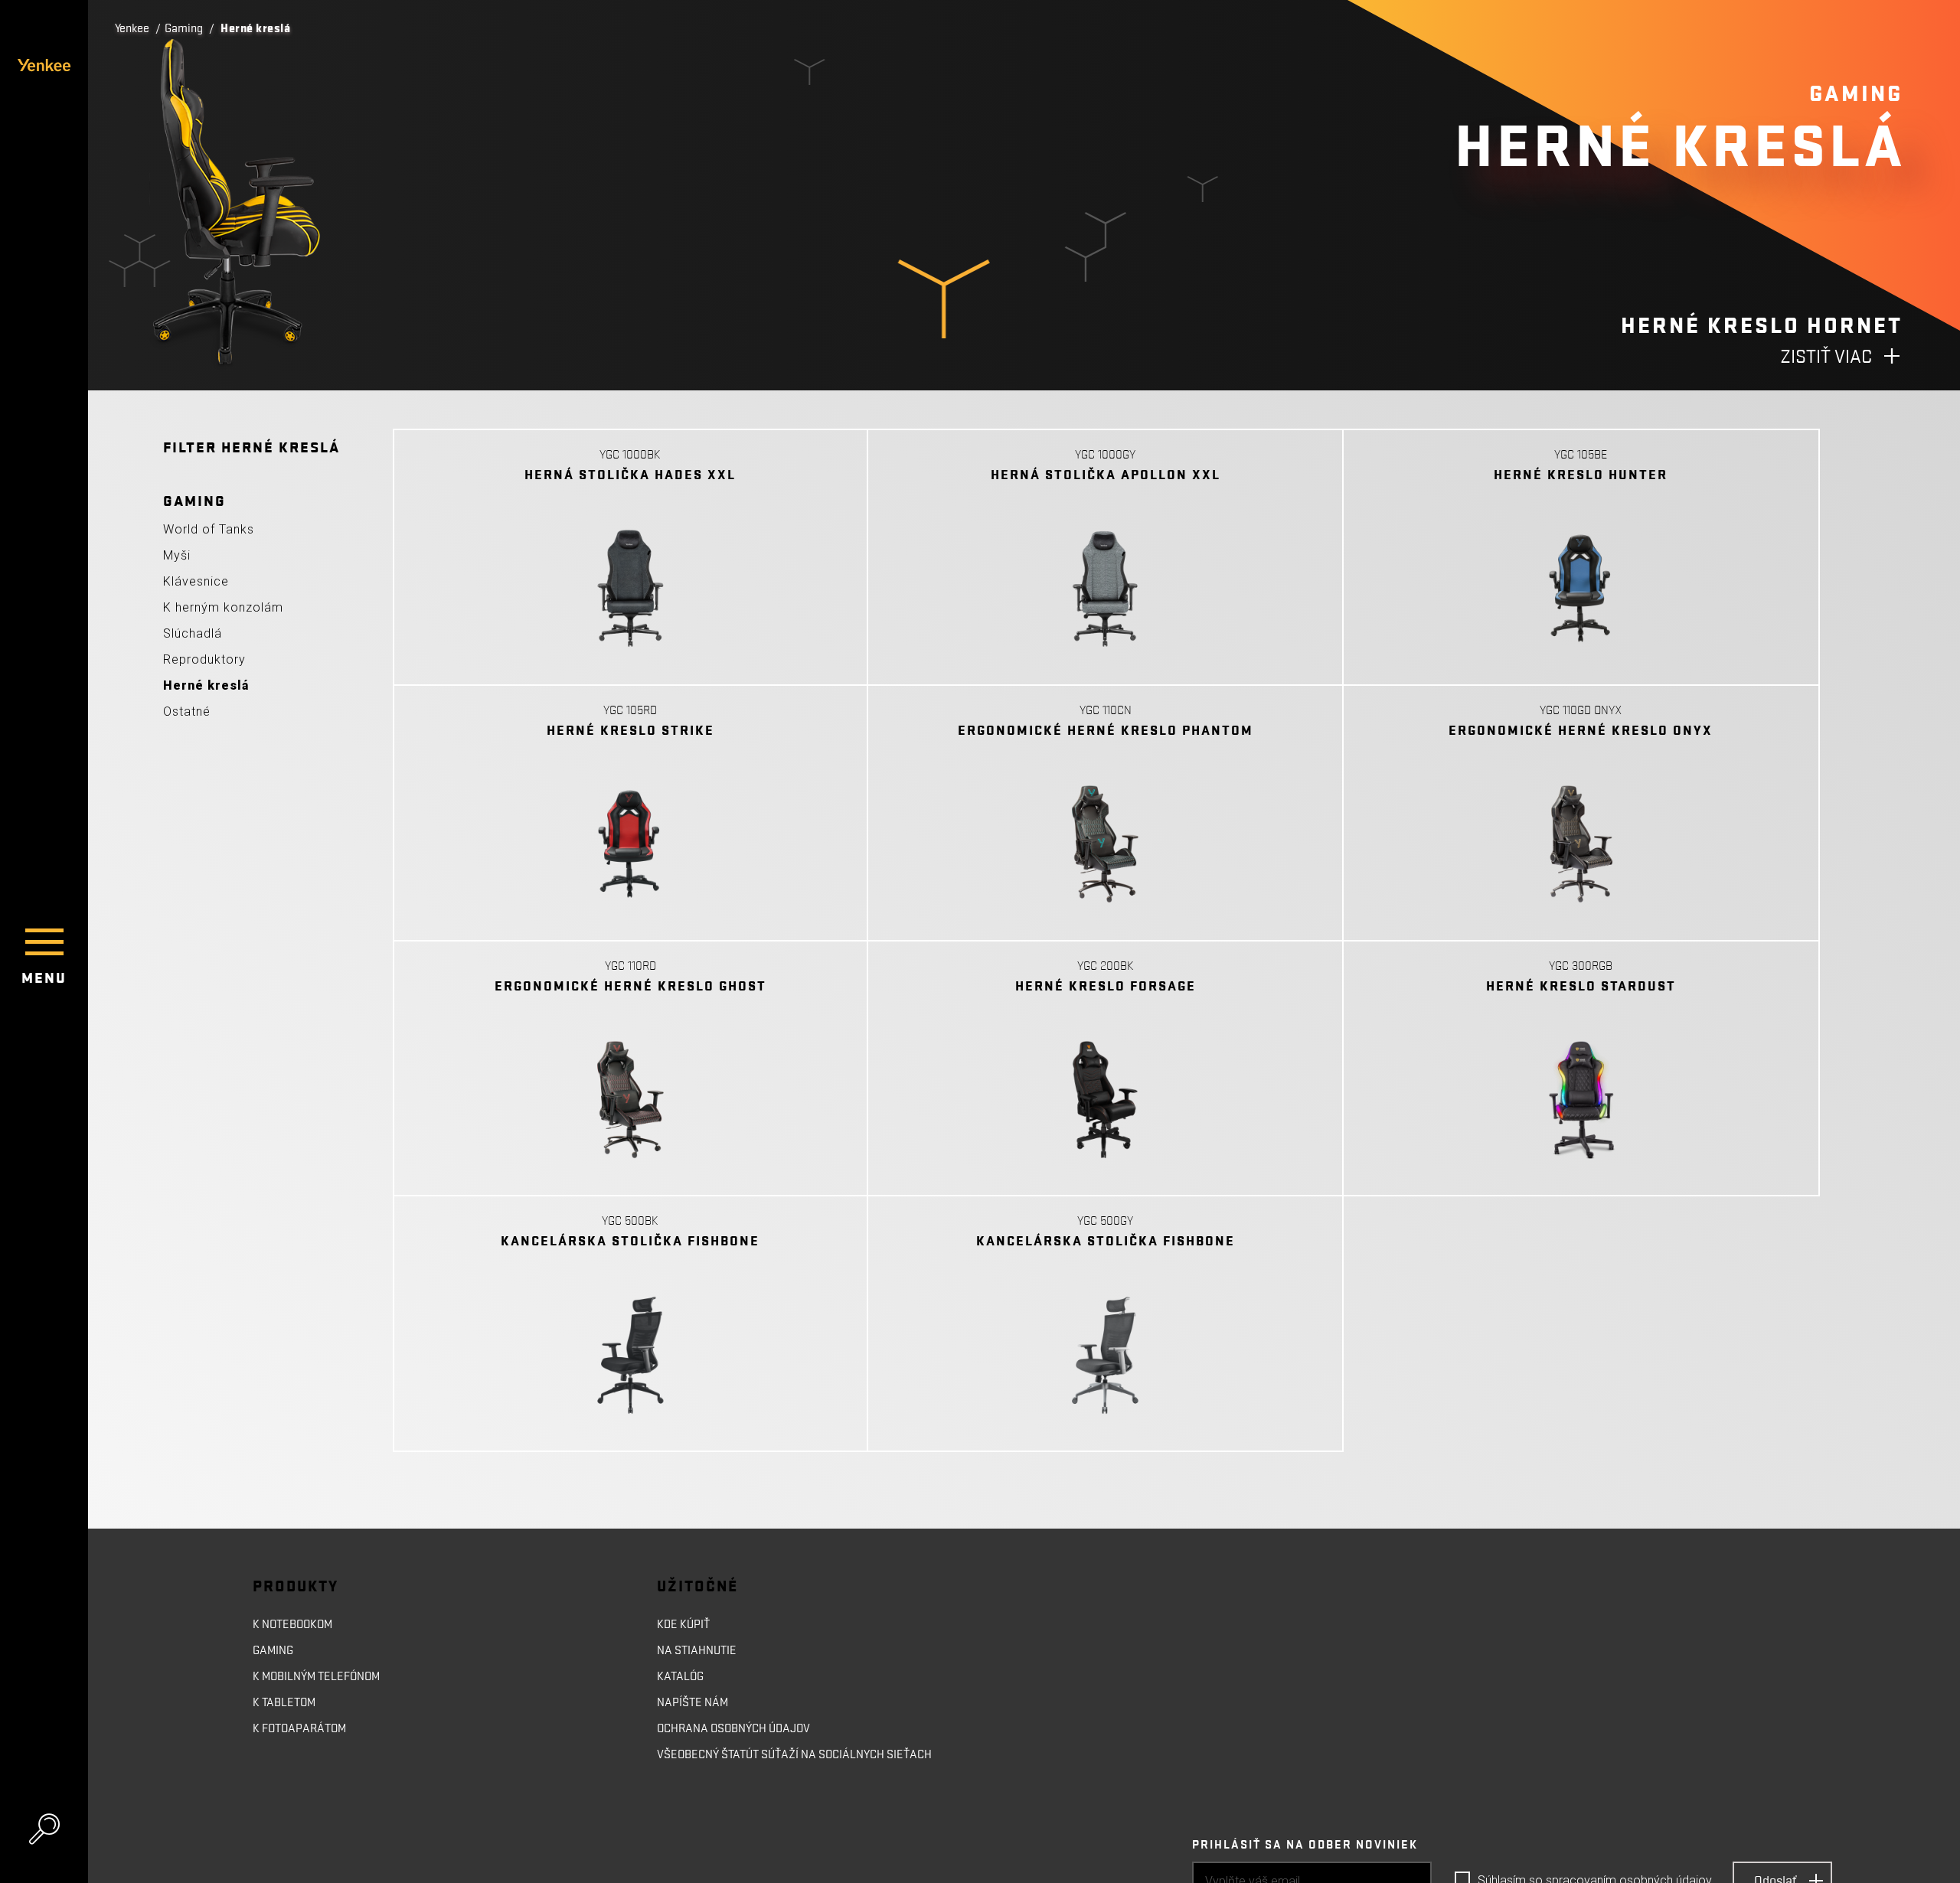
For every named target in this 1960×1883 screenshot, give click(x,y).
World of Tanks (209, 529)
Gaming (184, 28)
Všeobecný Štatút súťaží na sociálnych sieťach (794, 1754)
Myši (177, 555)
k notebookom (292, 1624)
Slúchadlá (193, 633)
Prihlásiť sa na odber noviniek (1305, 1845)
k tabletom (284, 1702)
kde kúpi (680, 1624)
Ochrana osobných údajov (733, 1728)
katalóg (680, 1676)
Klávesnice (196, 581)
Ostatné (187, 711)
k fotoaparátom (299, 1728)
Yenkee (132, 28)
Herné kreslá (206, 685)
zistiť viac (1826, 357)
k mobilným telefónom (316, 1676)
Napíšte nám (693, 1702)
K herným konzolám (223, 607)
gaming (273, 1650)
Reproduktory (204, 659)
